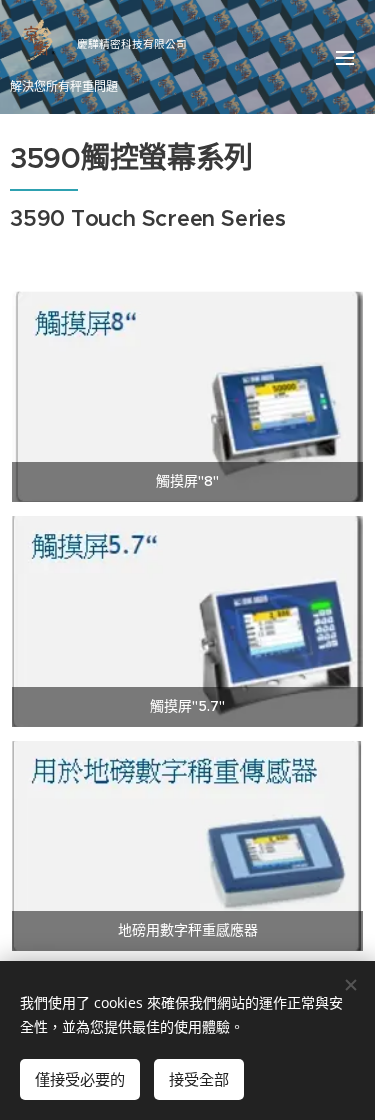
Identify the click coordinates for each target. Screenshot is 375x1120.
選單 (345, 57)
